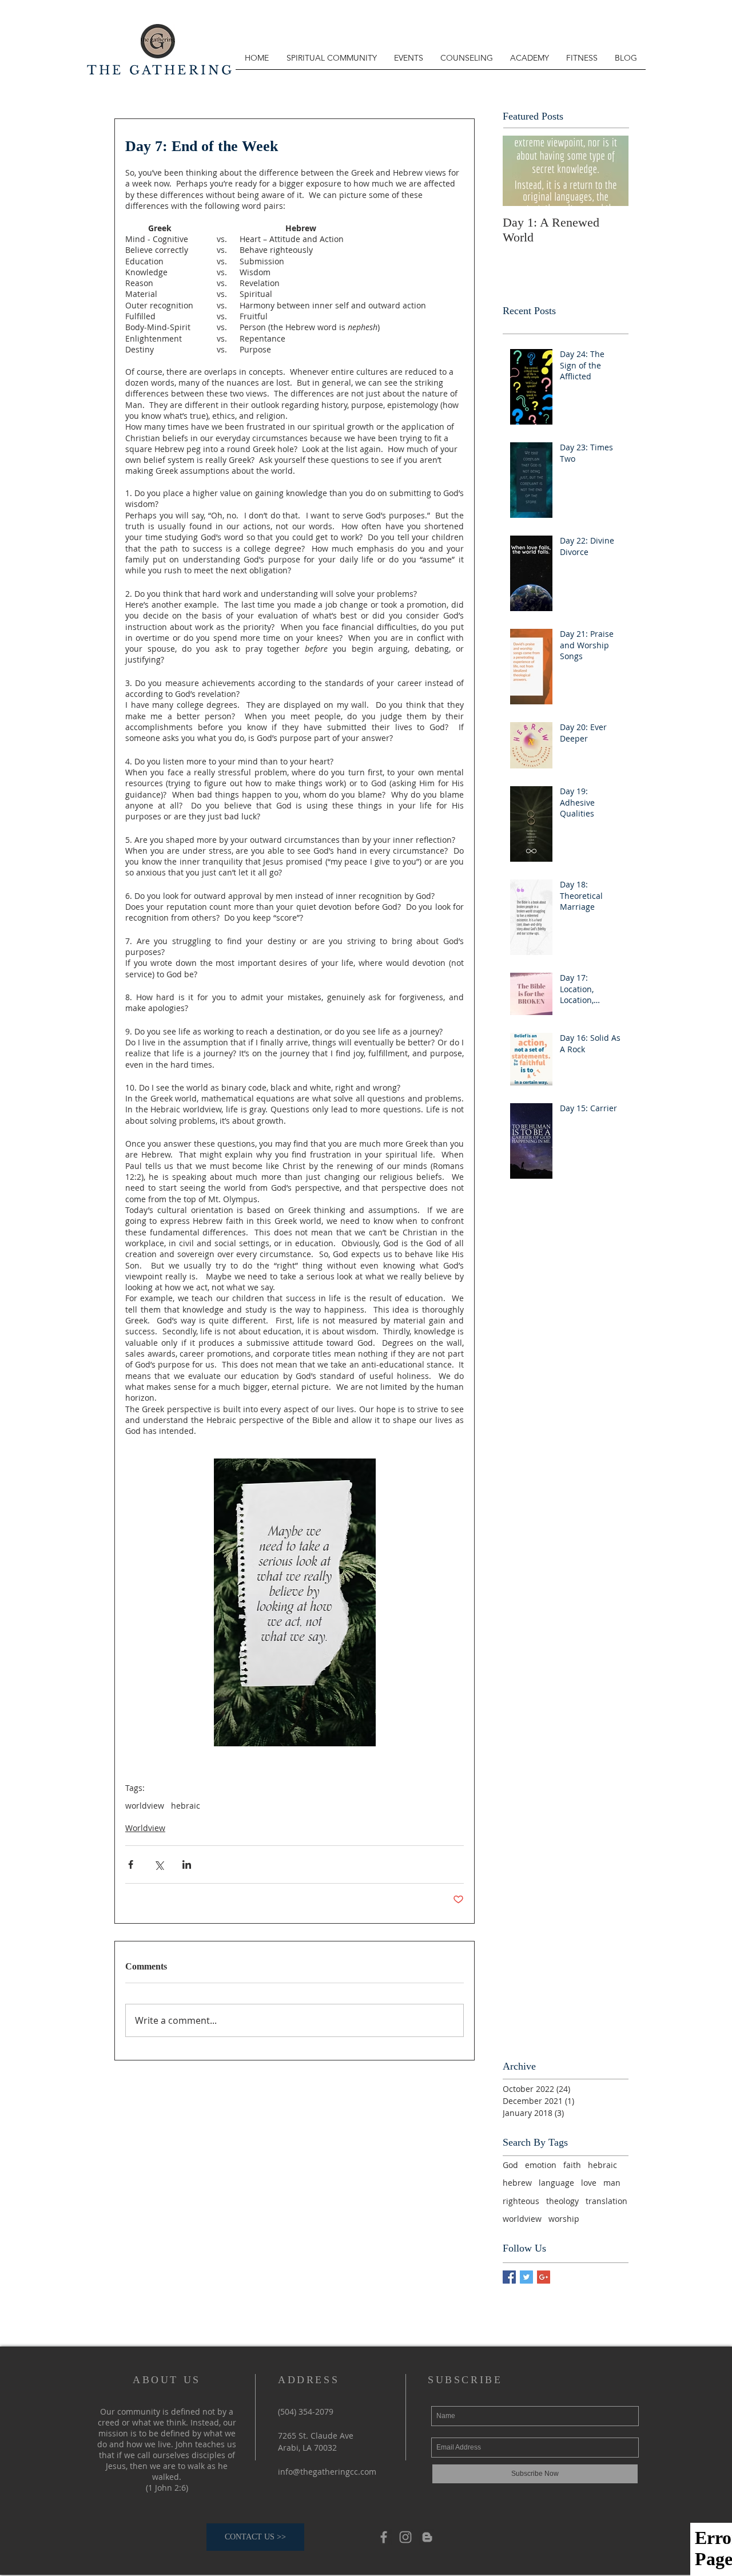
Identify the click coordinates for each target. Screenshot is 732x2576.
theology (562, 2201)
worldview (145, 1806)
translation (606, 2201)
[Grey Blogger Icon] (427, 2537)
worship (564, 2219)
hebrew (517, 2183)
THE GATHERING (161, 70)
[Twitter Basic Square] (526, 2277)
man (612, 2183)
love (589, 2183)
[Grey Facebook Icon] (384, 2537)
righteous (521, 2201)
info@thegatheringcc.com (327, 2472)
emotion (541, 2165)
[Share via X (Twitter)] (159, 1864)
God (510, 2165)
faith (572, 2165)
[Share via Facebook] (131, 1864)
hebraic (186, 1806)
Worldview (145, 1828)
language (556, 2183)
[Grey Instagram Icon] (405, 2537)
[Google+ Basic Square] (544, 2277)
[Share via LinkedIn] (187, 1864)
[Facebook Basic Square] (509, 2277)
